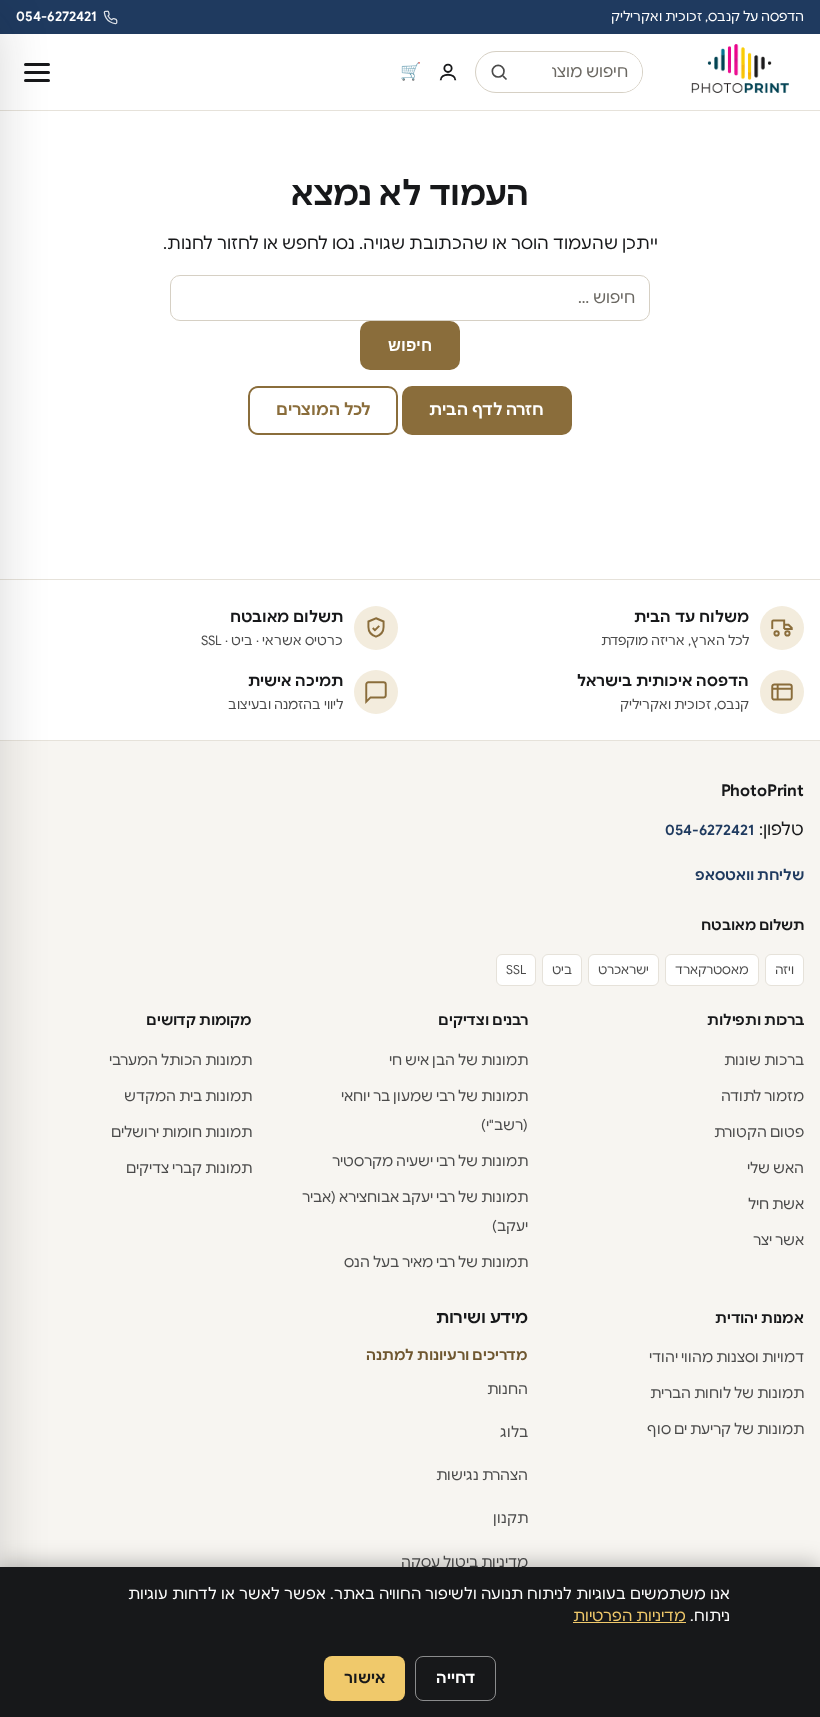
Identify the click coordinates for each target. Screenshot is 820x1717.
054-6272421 (56, 16)
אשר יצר (778, 1240)
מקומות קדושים (199, 1020)
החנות (507, 1389)
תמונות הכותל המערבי (180, 1060)
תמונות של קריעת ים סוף (725, 1429)
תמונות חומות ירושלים (181, 1132)
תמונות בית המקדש (188, 1096)
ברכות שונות (764, 1060)
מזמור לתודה (762, 1096)
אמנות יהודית (759, 1318)
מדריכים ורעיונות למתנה (447, 1355)
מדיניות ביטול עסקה (464, 1562)
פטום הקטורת (759, 1132)
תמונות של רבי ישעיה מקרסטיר (430, 1161)
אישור (364, 1677)
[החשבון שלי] (448, 72)
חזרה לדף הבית (486, 410)
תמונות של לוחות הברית (727, 1393)
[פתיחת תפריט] (37, 72)
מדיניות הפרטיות (629, 1615)
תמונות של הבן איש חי (458, 1060)
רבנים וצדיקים (483, 1020)
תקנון (510, 1518)
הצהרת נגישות (482, 1475)
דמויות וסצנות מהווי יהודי (726, 1357)
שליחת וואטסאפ (749, 875)
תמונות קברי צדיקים (189, 1168)
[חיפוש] (499, 72)
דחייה (455, 1677)
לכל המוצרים (323, 410)
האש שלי (775, 1168)
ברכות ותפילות (755, 1020)
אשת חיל (776, 1204)
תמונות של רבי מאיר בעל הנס (436, 1262)
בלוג (514, 1432)
